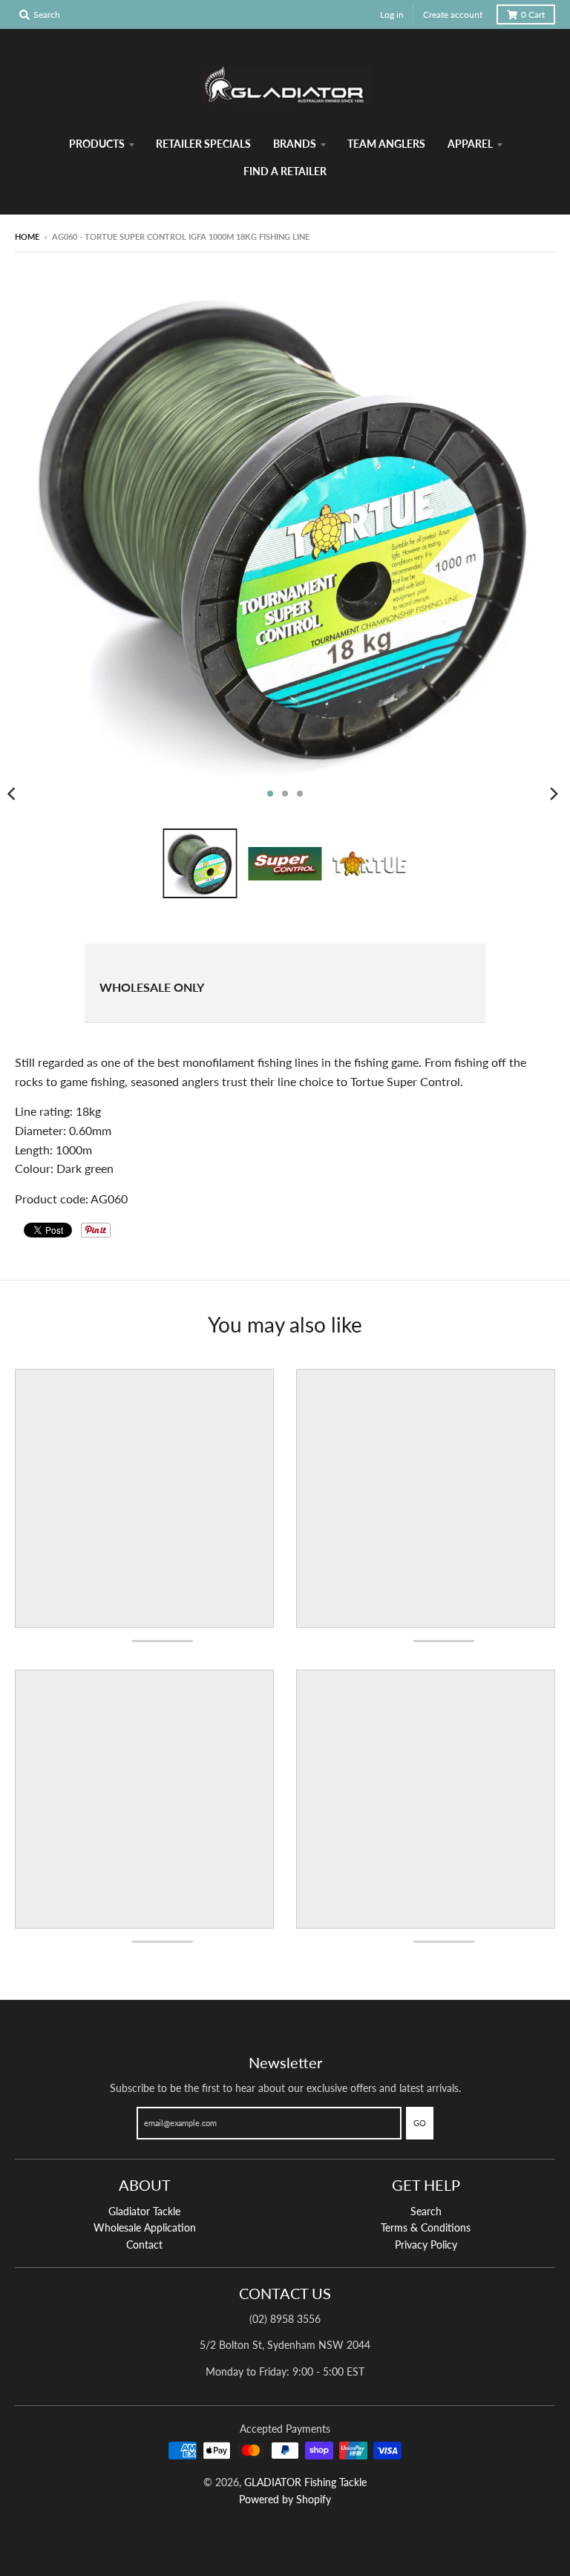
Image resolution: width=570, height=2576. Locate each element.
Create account (453, 14)
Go (420, 2123)
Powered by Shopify (285, 2499)
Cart (533, 14)
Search (426, 2211)
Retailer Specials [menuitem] (203, 144)
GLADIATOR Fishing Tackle (305, 2482)
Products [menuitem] (97, 144)
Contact (144, 2245)
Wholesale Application (145, 2227)
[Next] (554, 794)
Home (27, 236)
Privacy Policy (426, 2245)
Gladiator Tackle (144, 2211)
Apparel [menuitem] (470, 144)
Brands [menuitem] (295, 144)
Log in (392, 14)
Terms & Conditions (426, 2227)
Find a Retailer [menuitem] (285, 171)
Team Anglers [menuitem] (386, 144)
